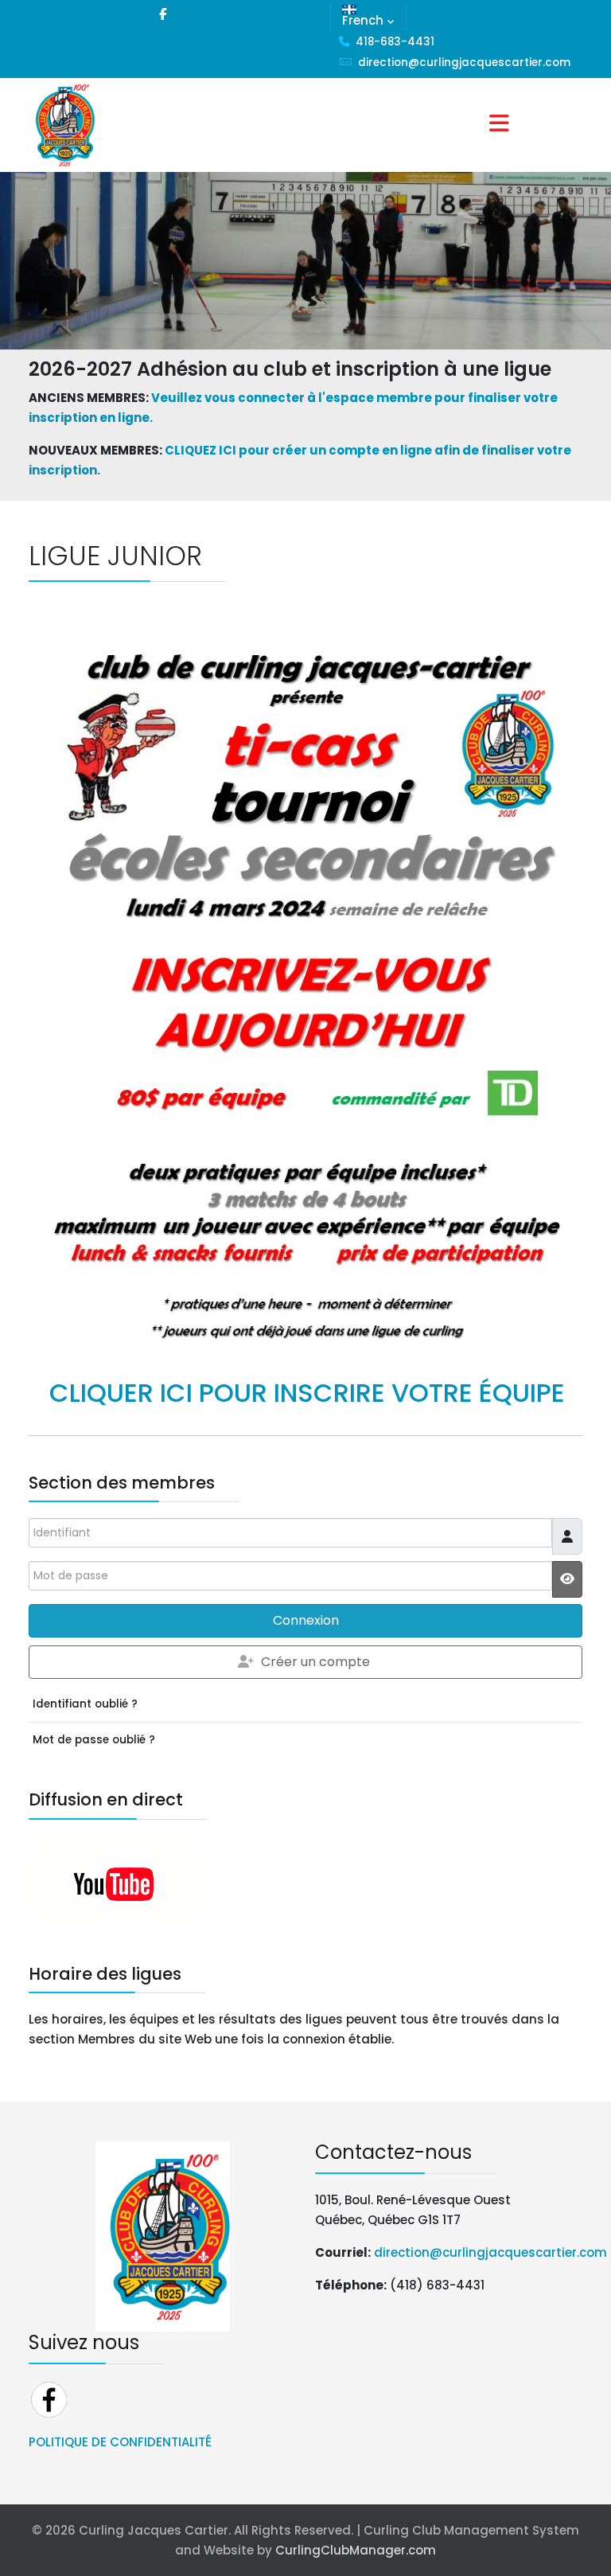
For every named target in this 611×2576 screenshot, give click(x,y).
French (363, 20)
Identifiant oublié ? (85, 1704)
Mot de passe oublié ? (94, 1740)
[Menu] (499, 125)
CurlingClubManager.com (356, 2550)
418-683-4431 (395, 42)
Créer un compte (315, 1662)
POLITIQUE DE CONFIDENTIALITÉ (120, 2442)
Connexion (306, 1620)
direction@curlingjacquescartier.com (464, 62)
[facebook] (163, 14)
